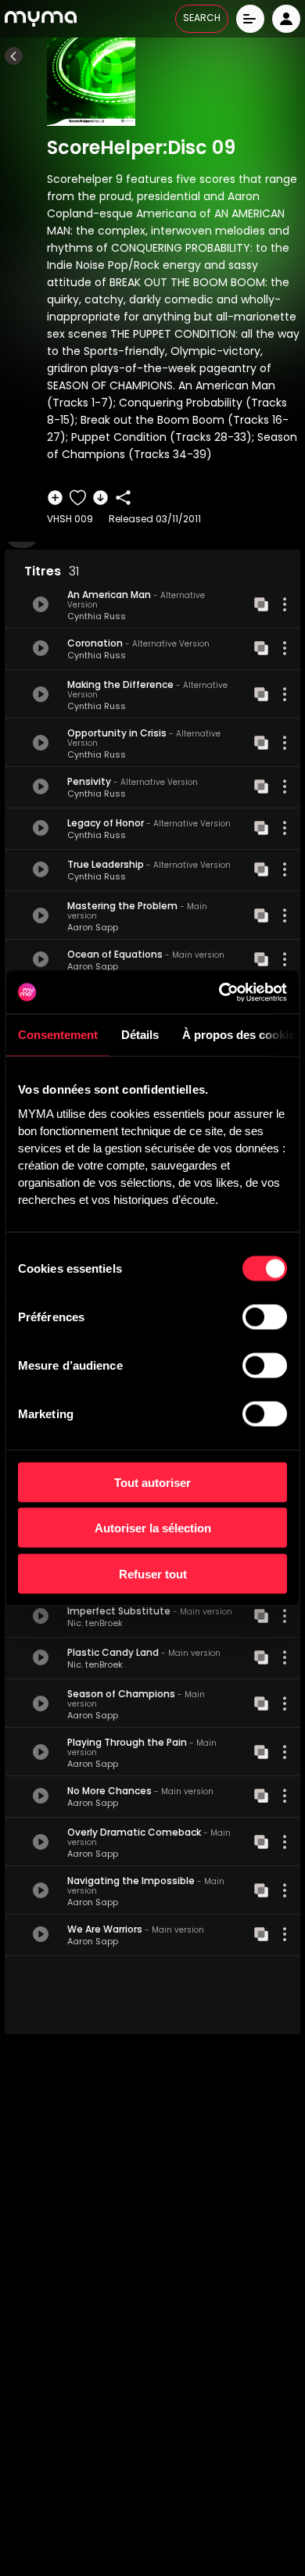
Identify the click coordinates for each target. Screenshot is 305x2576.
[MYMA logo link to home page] (41, 19)
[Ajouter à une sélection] (55, 498)
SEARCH (202, 19)
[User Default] (286, 19)
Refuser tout (153, 1573)
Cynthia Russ (97, 617)
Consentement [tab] (58, 1035)
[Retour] (14, 56)
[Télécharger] (100, 498)
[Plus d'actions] (285, 604)
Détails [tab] (140, 1035)
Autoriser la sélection (153, 1528)
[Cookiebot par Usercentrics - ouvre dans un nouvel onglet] (219, 992)
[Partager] (123, 498)
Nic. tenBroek (95, 1624)
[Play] (41, 604)
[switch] (265, 1317)
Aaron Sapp (93, 928)
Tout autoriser (152, 1482)
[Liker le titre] (78, 498)
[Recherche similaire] (261, 604)
